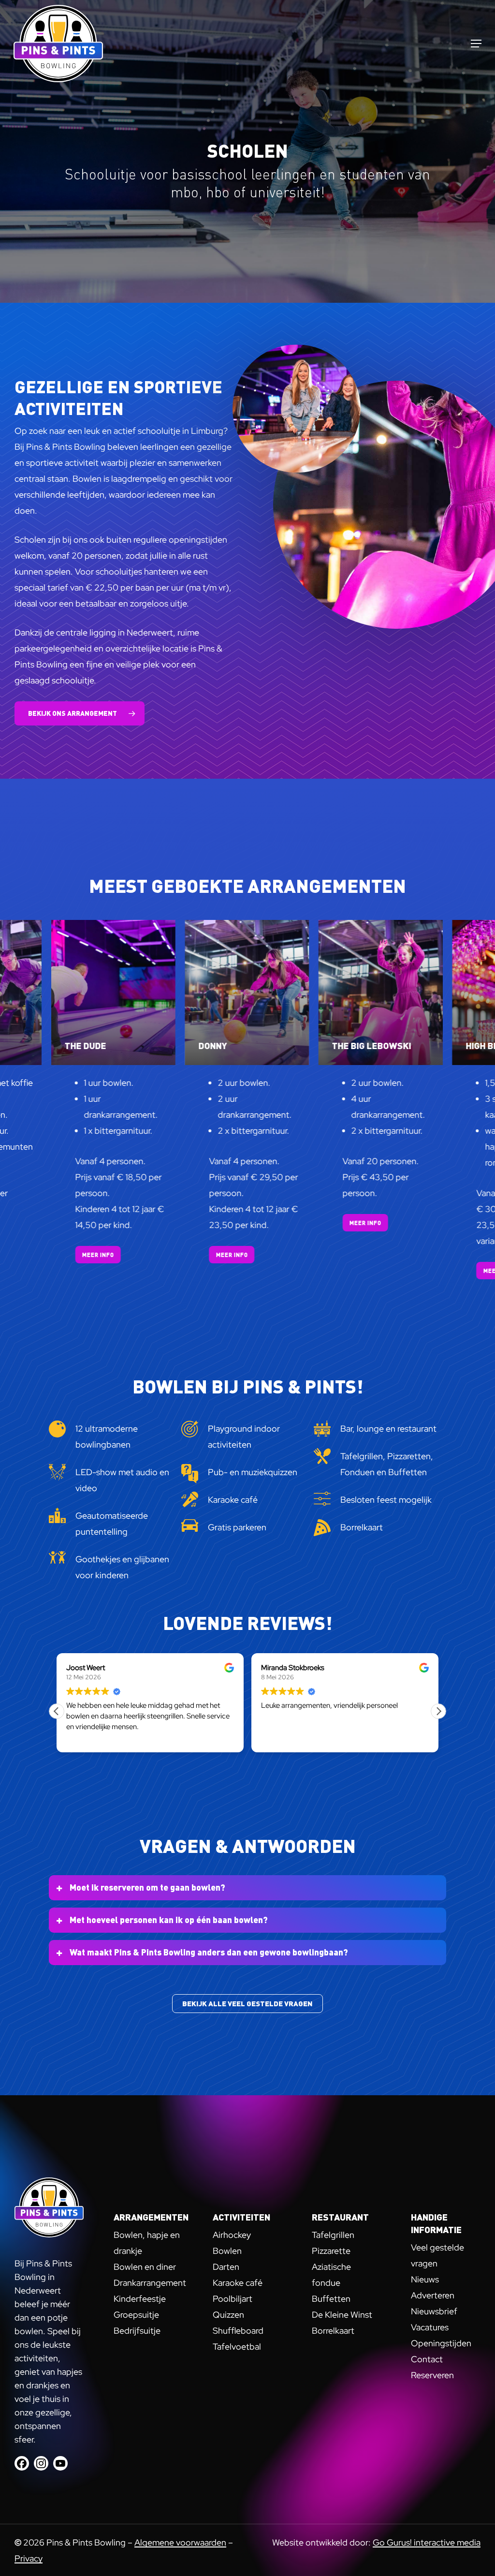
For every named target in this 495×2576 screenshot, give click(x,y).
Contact (427, 2359)
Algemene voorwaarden (180, 2542)
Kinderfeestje (140, 2299)
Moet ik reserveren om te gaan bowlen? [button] (147, 1887)
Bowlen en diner (145, 2267)
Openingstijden (441, 2343)
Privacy (29, 2558)
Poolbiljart (233, 2299)
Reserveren (432, 2375)
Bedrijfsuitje (137, 2331)
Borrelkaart (333, 2331)
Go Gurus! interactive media (427, 2542)
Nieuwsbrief (434, 2311)
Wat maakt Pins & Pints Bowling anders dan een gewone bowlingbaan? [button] (209, 1952)
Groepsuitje (136, 2315)
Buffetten (331, 2299)
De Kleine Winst (342, 2315)
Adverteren (433, 2295)
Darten (226, 2267)
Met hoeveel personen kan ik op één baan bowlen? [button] (169, 1919)
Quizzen (228, 2315)
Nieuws (425, 2279)
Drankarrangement (150, 2283)
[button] (476, 44)
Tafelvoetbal (237, 2347)
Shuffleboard (238, 2331)
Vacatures (430, 2327)
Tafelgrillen (333, 2235)
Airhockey (232, 2235)
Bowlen (227, 2251)
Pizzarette (331, 2251)
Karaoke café (238, 2283)
